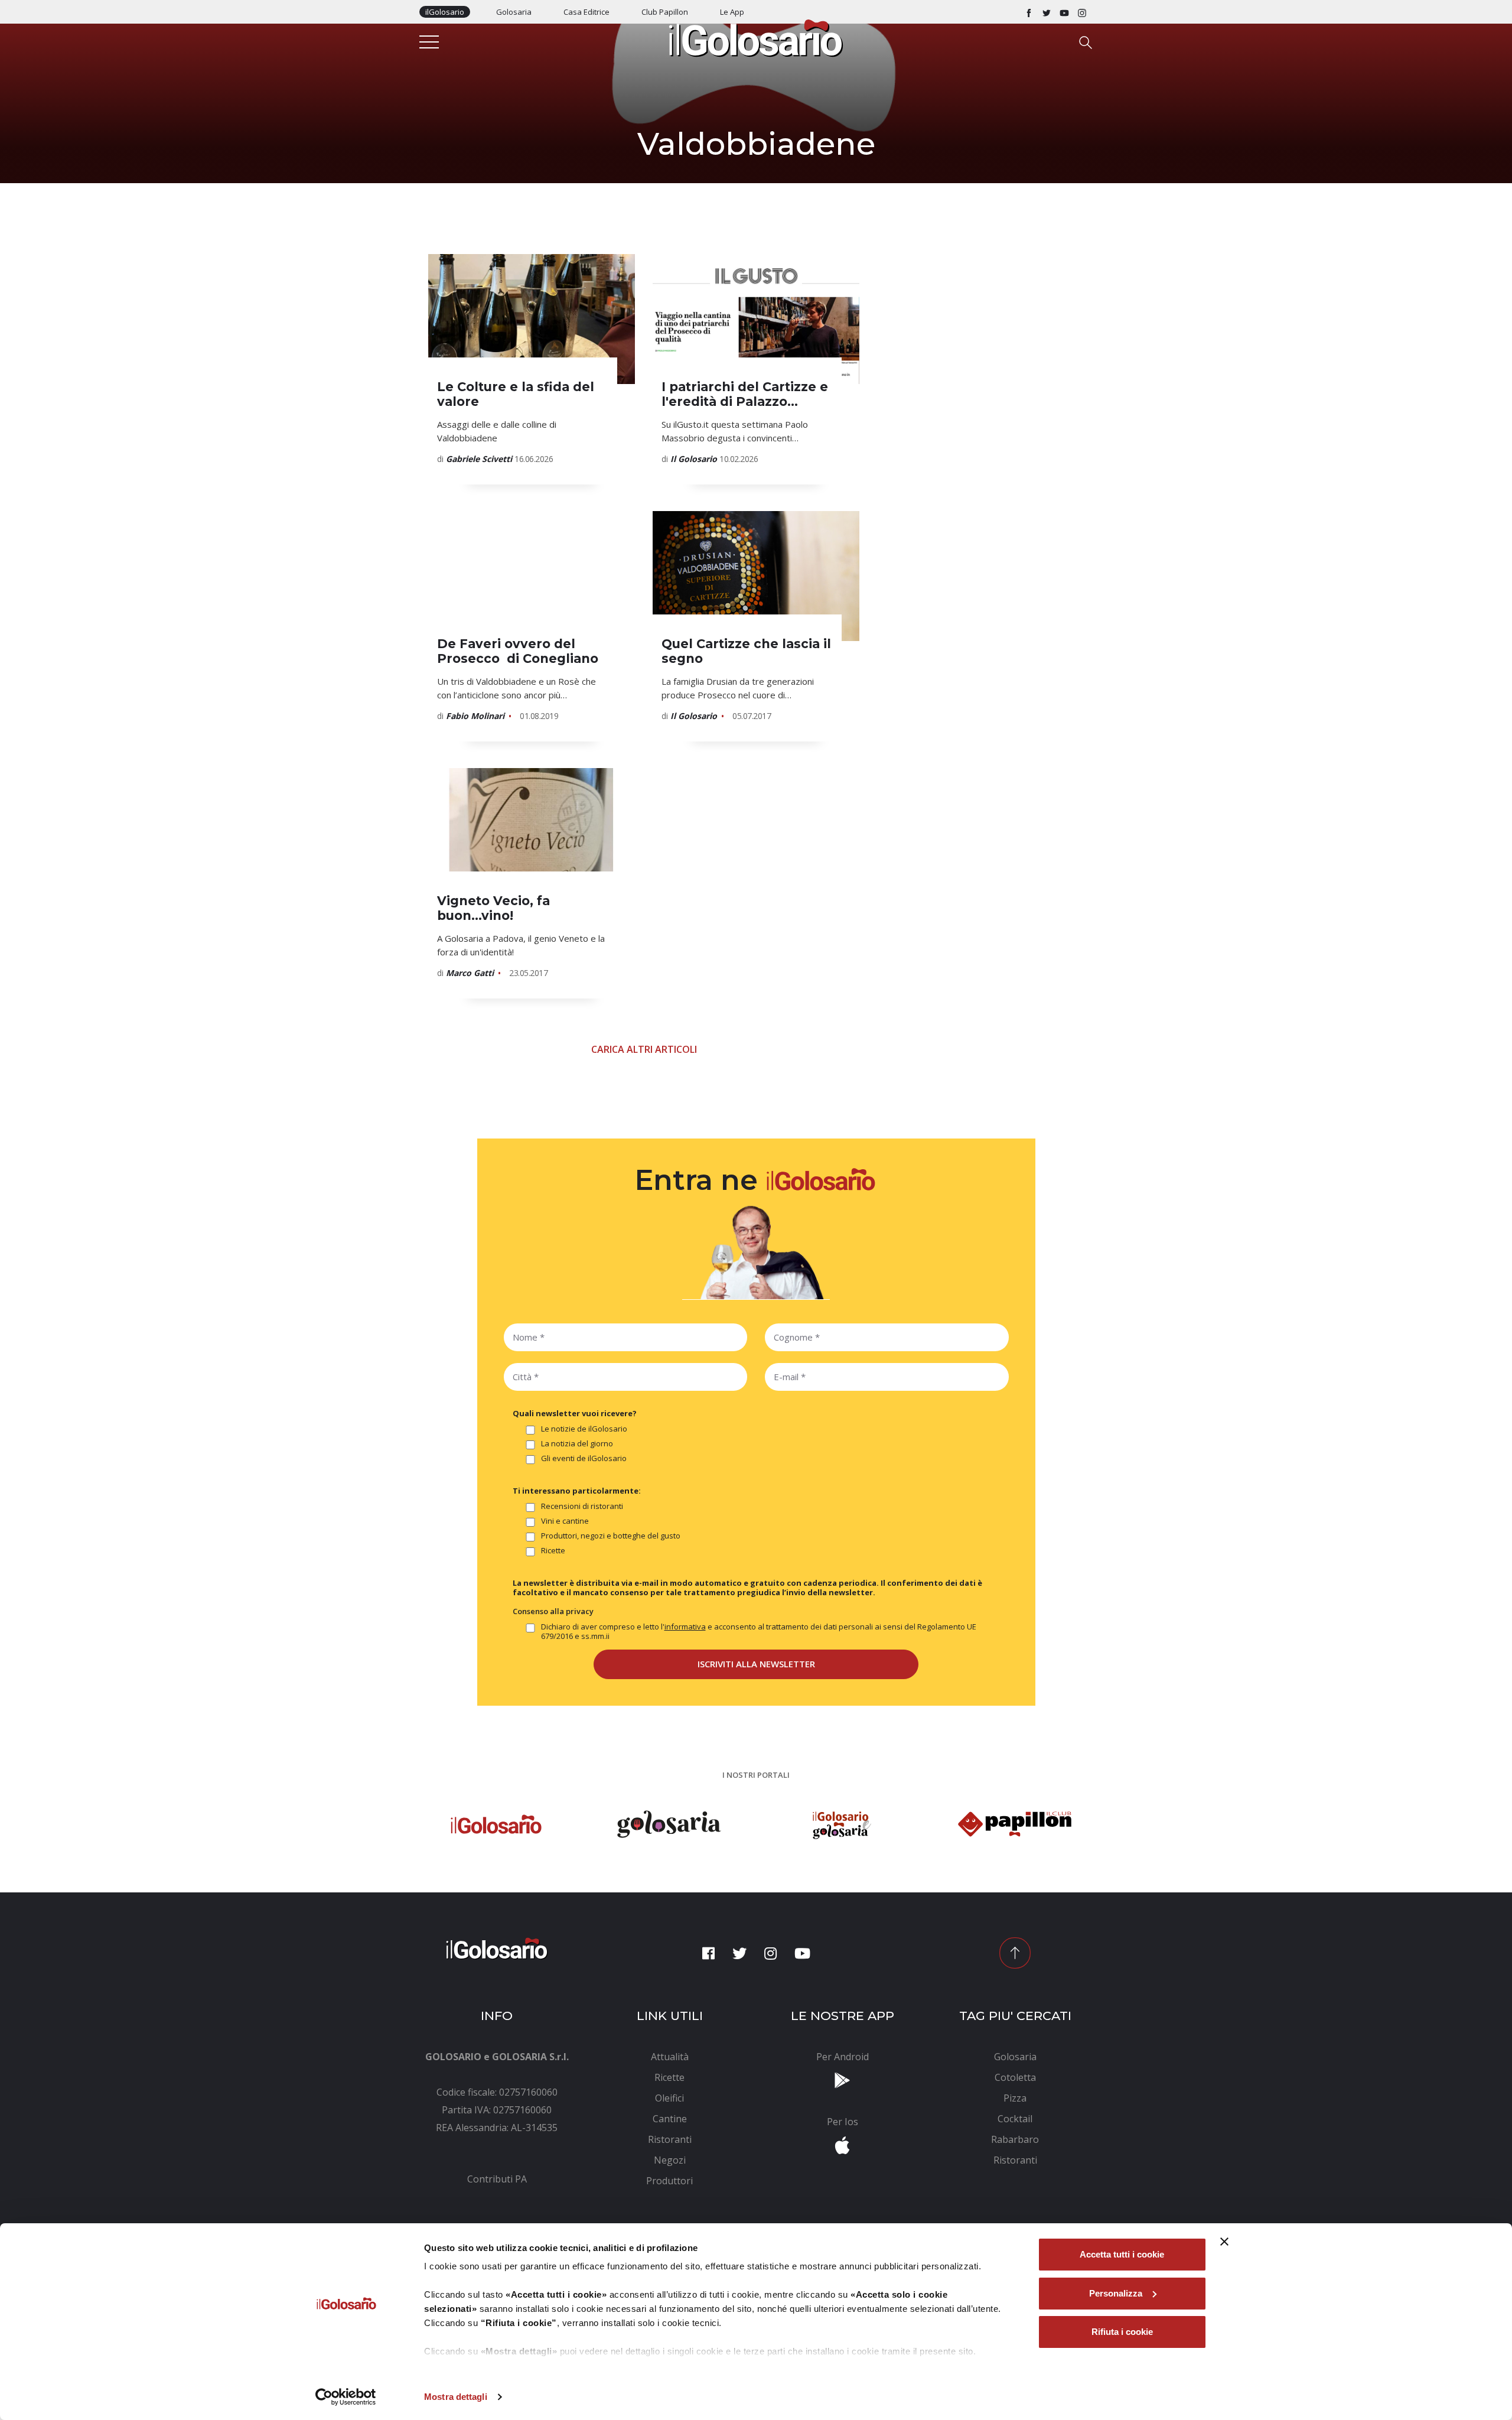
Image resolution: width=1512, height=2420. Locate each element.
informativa (685, 1627)
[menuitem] (497, 2179)
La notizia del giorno (577, 1444)
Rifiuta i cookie (1122, 2332)
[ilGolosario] (756, 37)
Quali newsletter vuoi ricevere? (575, 1413)
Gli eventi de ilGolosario (584, 1458)
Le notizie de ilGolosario (584, 1429)
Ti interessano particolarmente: (577, 1491)
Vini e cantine (565, 1521)
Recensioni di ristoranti (582, 1506)
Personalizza (1116, 2293)
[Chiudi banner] (1224, 2242)
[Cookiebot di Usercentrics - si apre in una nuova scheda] (346, 2397)
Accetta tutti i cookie (1122, 2254)
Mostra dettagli (456, 2397)
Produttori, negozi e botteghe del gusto (611, 1536)
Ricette (553, 1551)
